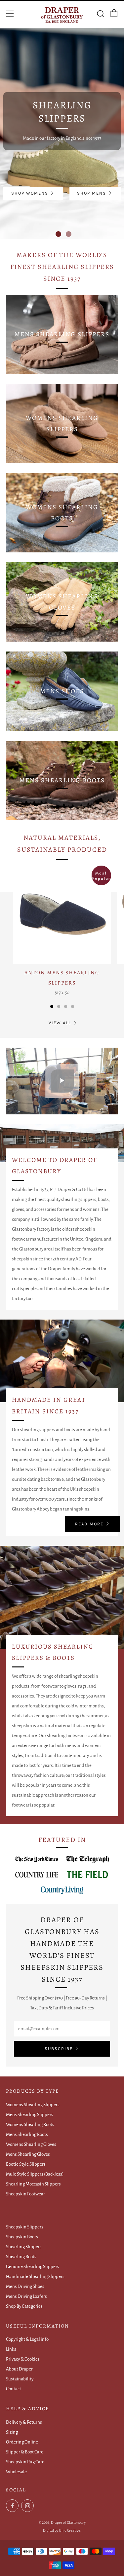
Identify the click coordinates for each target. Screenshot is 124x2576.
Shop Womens (30, 193)
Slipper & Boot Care (25, 2452)
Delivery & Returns (24, 2422)
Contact (14, 2389)
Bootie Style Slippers (26, 2164)
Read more (89, 1524)
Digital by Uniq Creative (62, 2530)
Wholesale (16, 2472)
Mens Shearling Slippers (30, 2115)
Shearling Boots (21, 2257)
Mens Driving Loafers (26, 2296)
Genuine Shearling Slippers (33, 2267)
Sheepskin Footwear (25, 2194)
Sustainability (20, 2379)
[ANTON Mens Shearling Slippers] (62, 915)
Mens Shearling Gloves (28, 2154)
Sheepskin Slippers (25, 2227)
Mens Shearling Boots (27, 2134)
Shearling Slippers (24, 2247)
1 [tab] (58, 234)
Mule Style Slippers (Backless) (35, 2174)
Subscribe (59, 2049)
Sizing (12, 2432)
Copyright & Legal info (27, 2339)
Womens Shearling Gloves (31, 2144)
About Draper (19, 2369)
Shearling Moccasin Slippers (33, 2184)
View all (60, 1023)
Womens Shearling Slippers (33, 2105)
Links (11, 2349)
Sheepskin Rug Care (25, 2462)
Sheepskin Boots (22, 2237)
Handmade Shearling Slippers (35, 2277)
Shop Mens (92, 193)
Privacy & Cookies (23, 2359)
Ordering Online (22, 2442)
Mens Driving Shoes (25, 2286)
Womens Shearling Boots (30, 2125)
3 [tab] (66, 1007)
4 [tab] (73, 1007)
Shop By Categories (24, 2306)
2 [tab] (69, 234)
